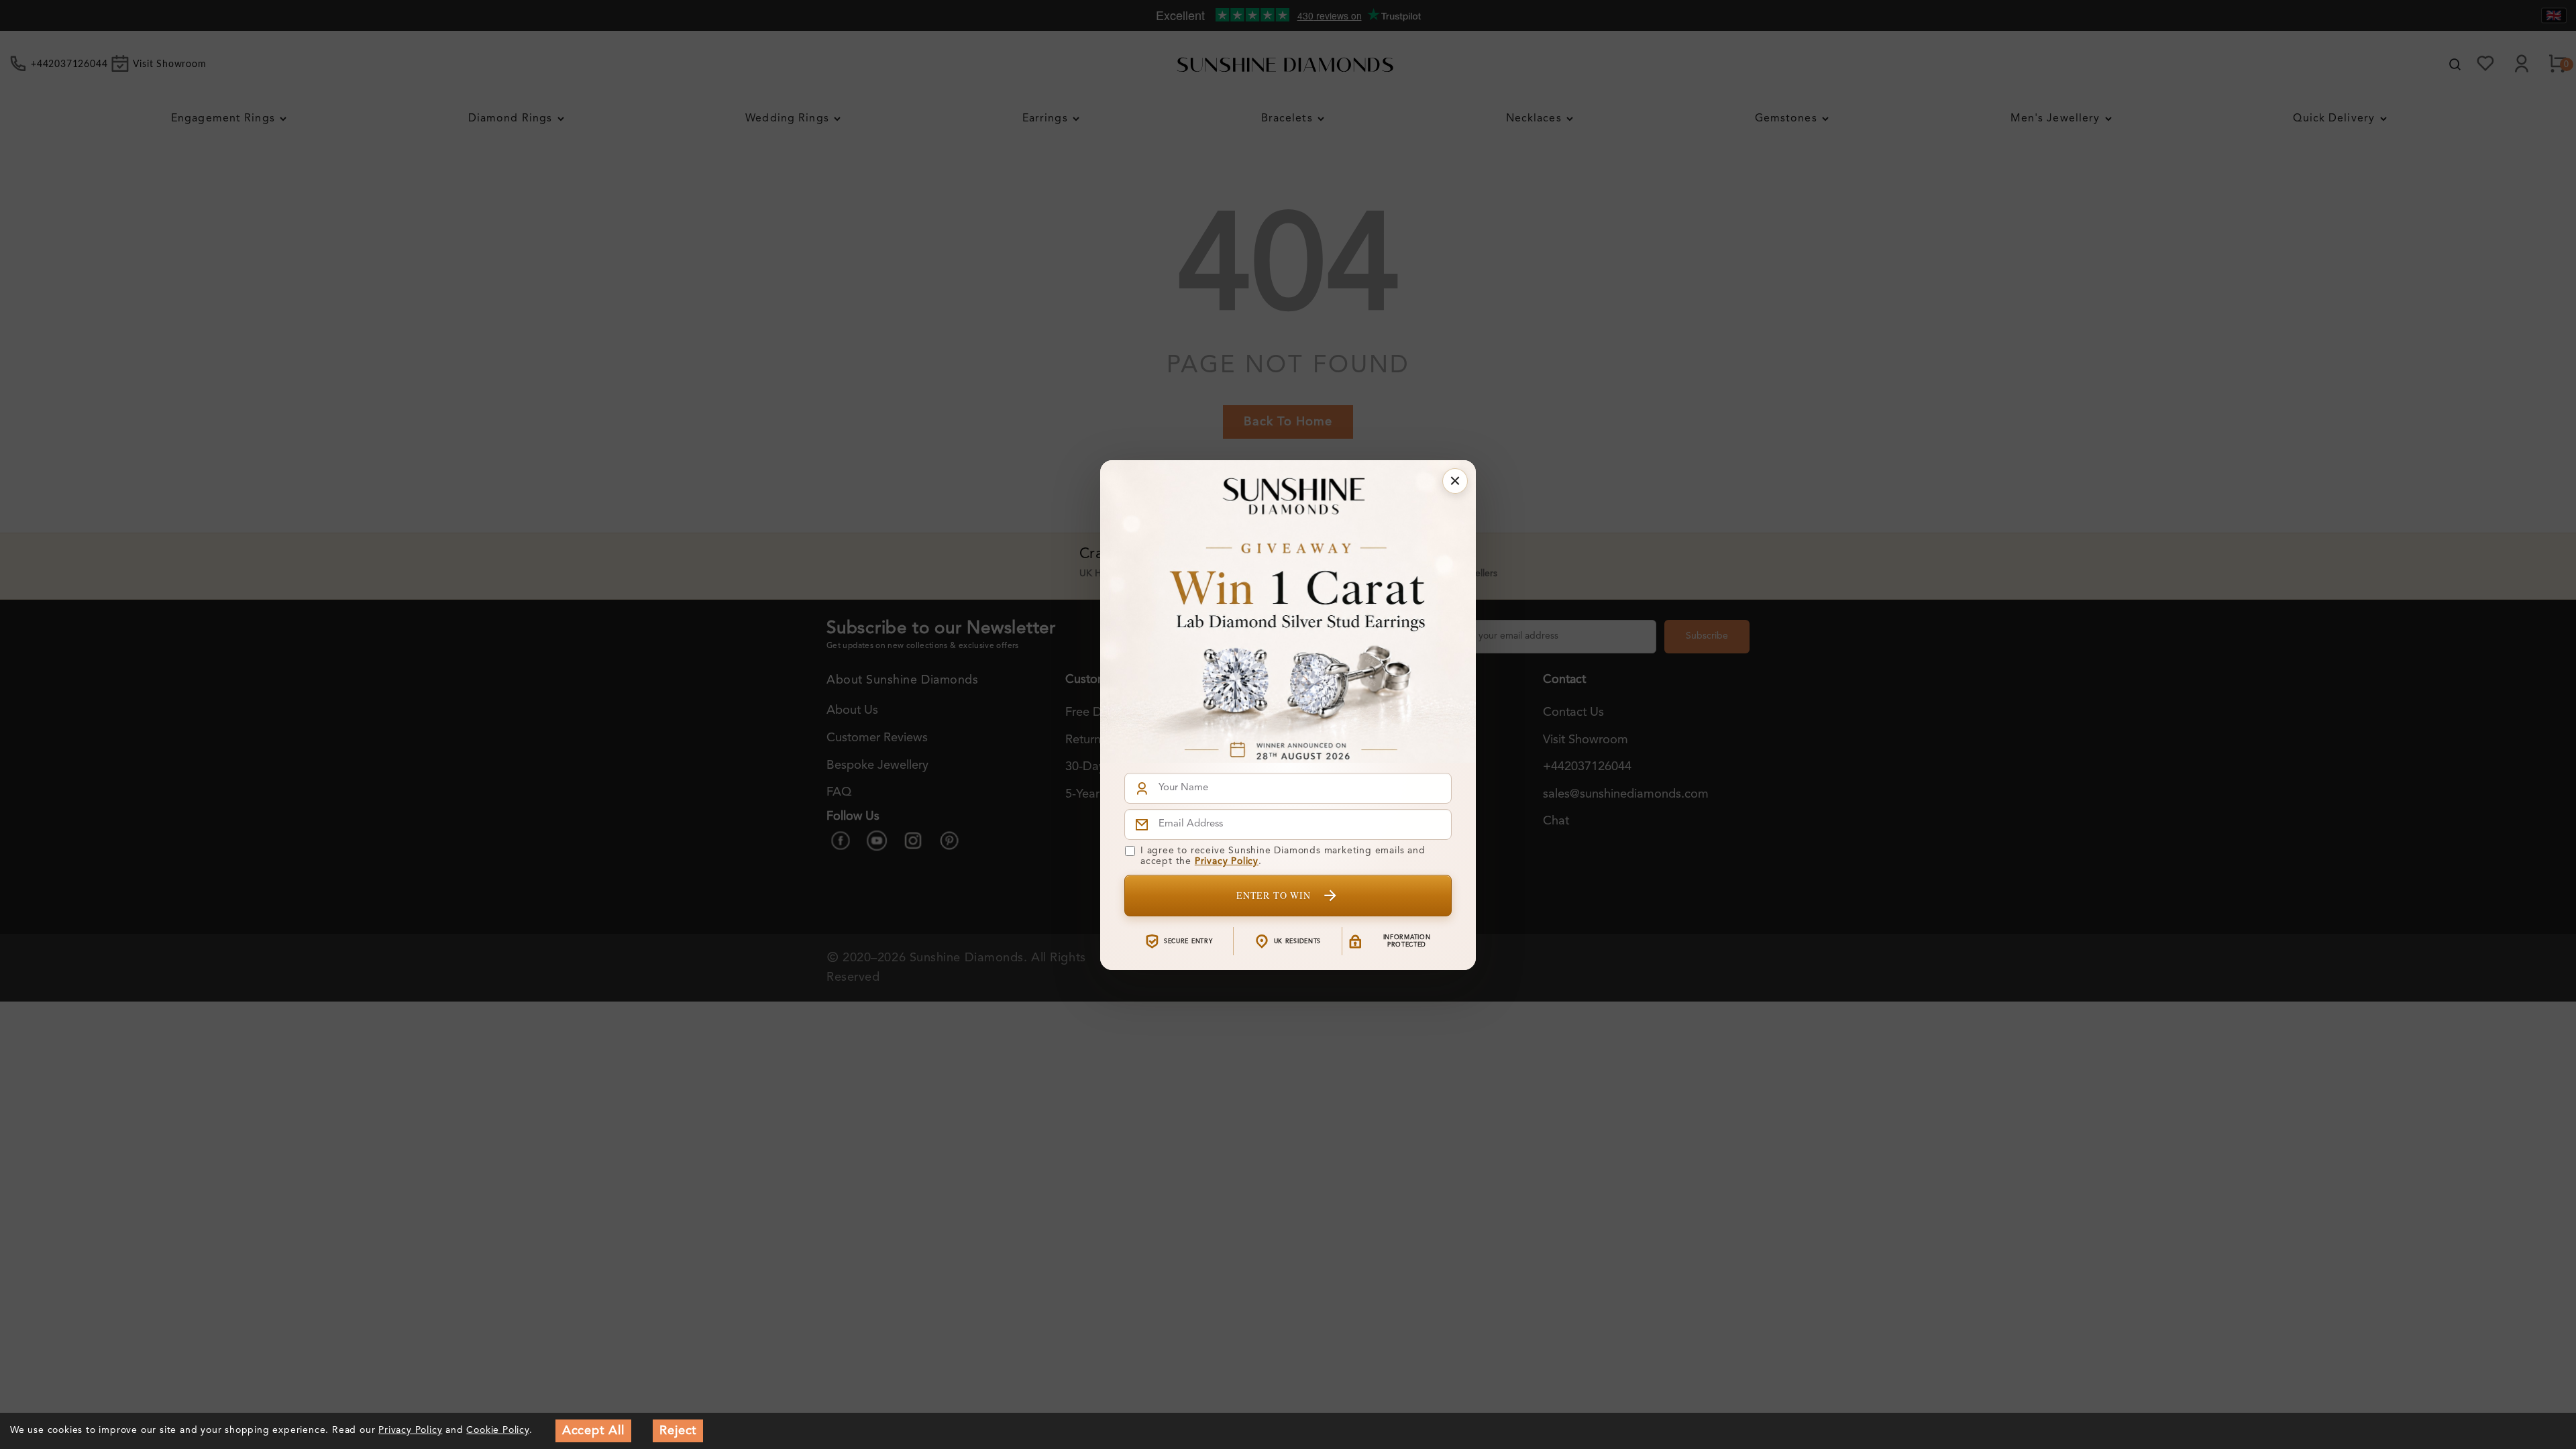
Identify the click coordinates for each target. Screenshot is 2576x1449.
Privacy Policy (1227, 861)
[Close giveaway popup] (1455, 481)
